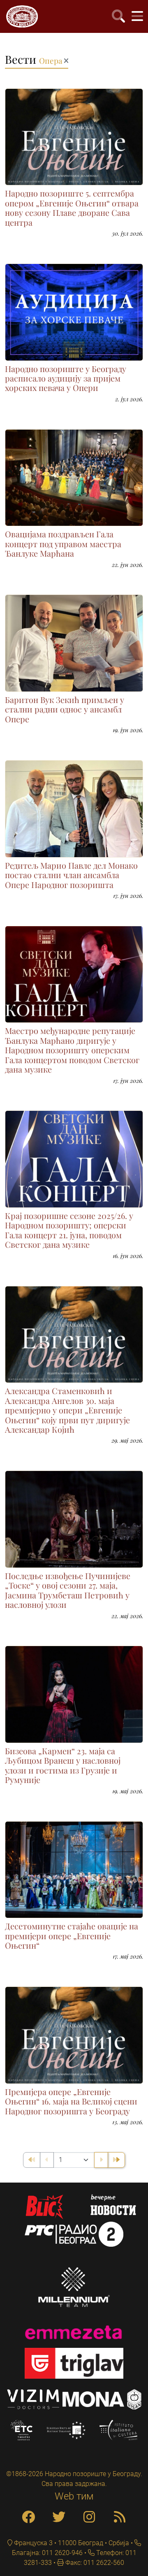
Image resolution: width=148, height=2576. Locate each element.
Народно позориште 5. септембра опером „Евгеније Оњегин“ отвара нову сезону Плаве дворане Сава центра (72, 208)
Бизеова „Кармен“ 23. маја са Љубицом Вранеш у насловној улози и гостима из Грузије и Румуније (63, 1765)
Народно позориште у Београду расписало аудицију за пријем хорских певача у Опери (66, 378)
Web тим (74, 2496)
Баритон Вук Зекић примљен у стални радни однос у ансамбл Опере (65, 709)
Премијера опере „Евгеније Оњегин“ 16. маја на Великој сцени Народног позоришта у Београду (71, 2101)
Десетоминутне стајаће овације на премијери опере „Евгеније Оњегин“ (72, 1936)
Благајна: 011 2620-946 (47, 2553)
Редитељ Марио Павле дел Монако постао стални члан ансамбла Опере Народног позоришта (71, 875)
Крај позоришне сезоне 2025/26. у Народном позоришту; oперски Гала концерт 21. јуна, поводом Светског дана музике (69, 1230)
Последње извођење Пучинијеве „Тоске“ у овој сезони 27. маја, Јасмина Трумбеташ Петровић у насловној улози (68, 1590)
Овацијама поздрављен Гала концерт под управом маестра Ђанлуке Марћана (63, 544)
